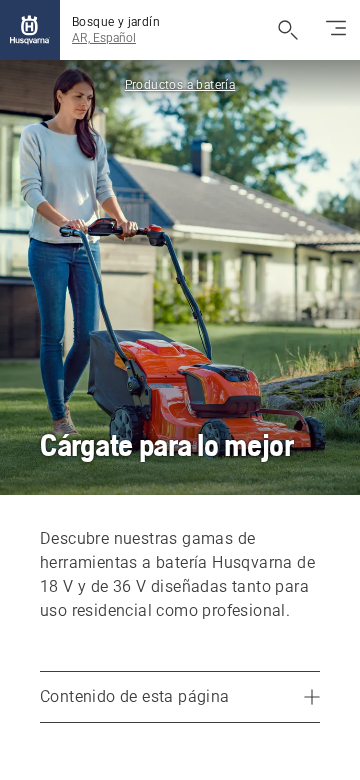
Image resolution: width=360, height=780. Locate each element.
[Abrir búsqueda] (288, 30)
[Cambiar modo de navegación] (336, 30)
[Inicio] (30, 30)
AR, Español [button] (104, 38)
